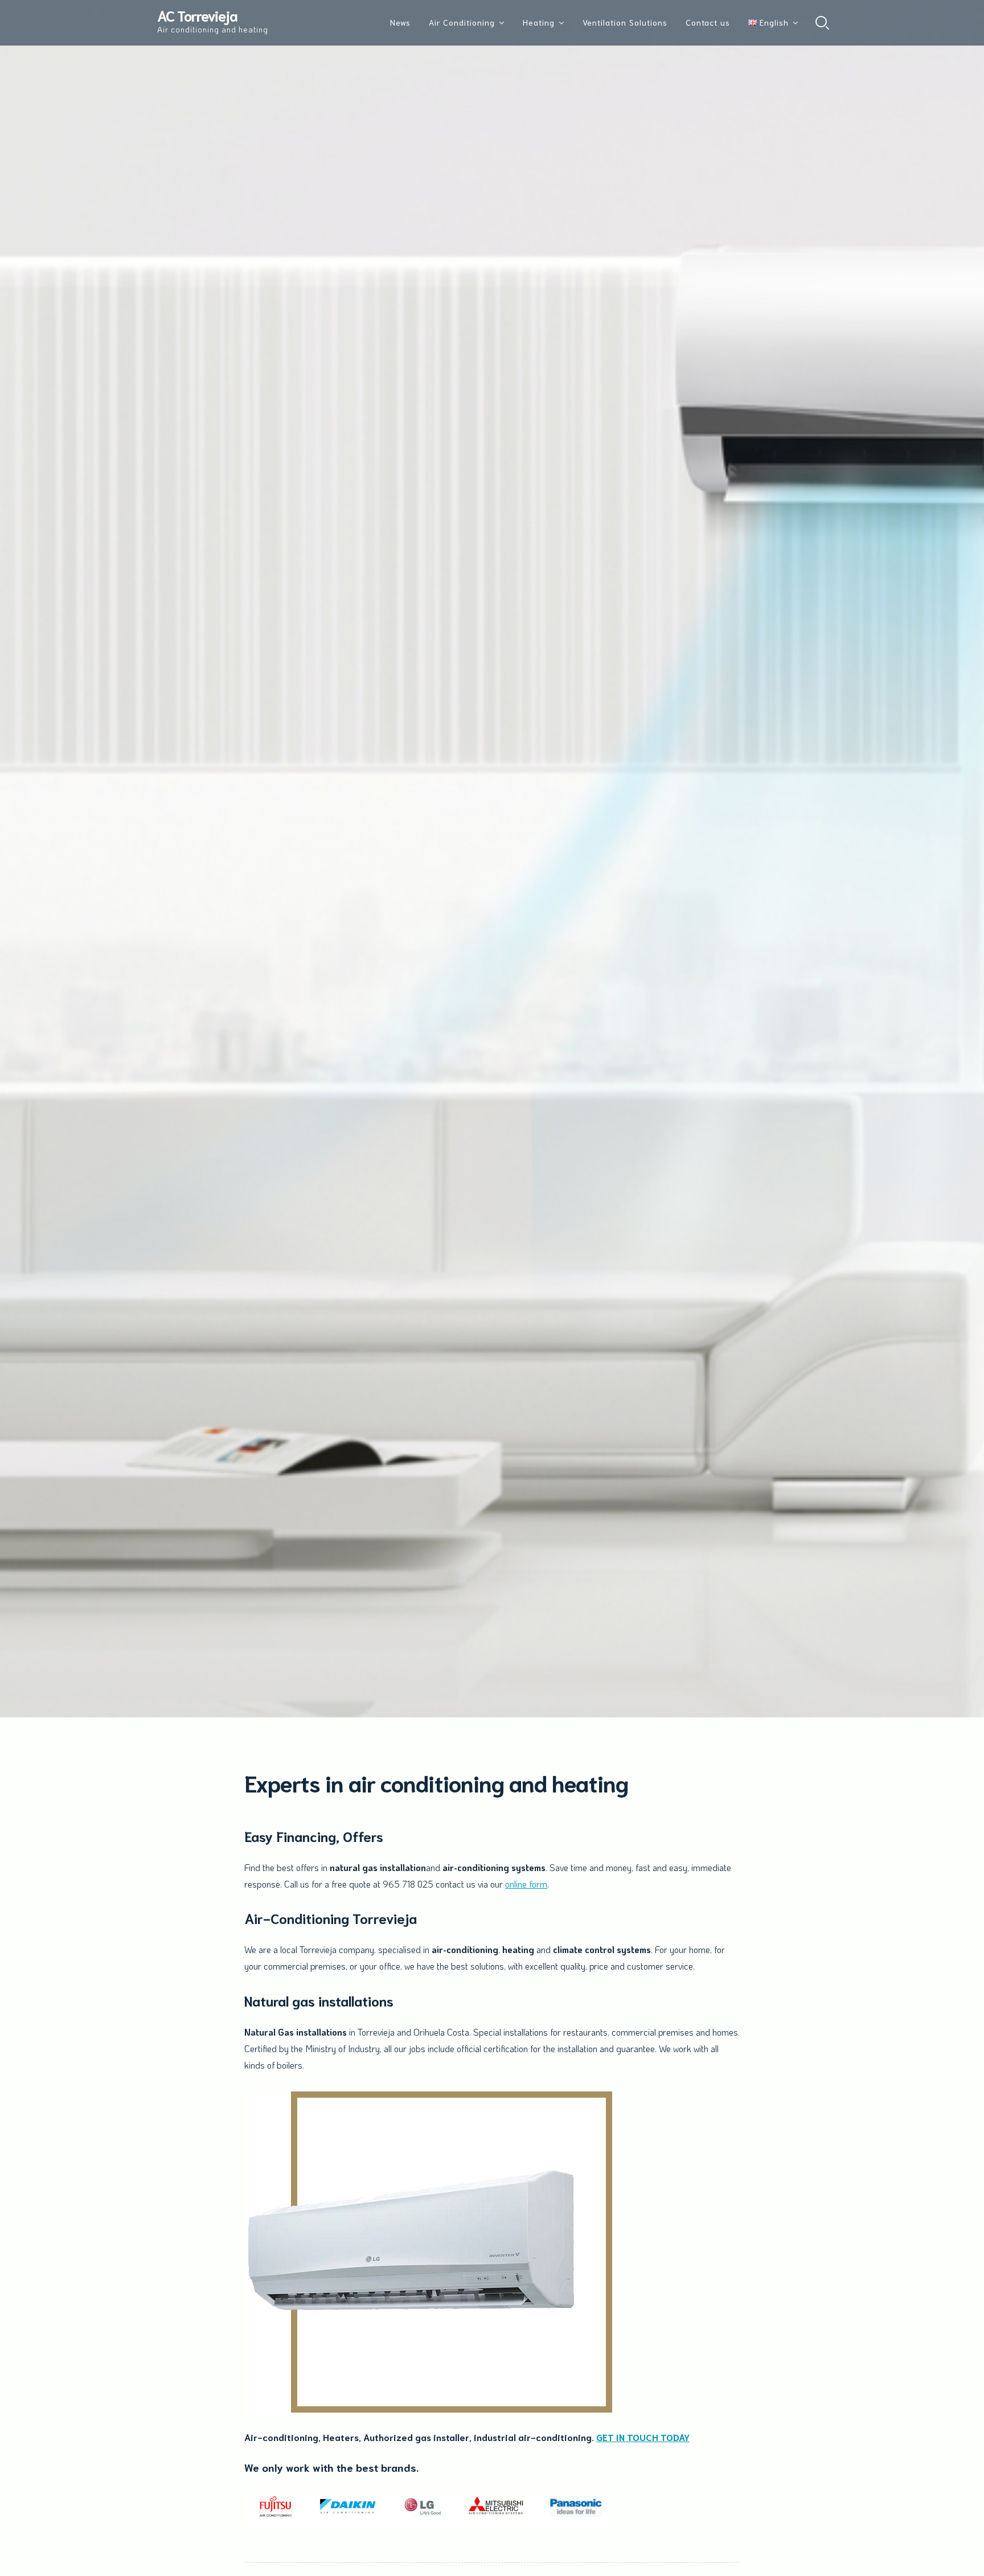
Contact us (708, 22)
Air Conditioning (462, 22)
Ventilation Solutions (625, 22)
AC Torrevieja (197, 15)
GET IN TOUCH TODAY (643, 2437)
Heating (539, 22)
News (400, 22)
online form (526, 1884)
